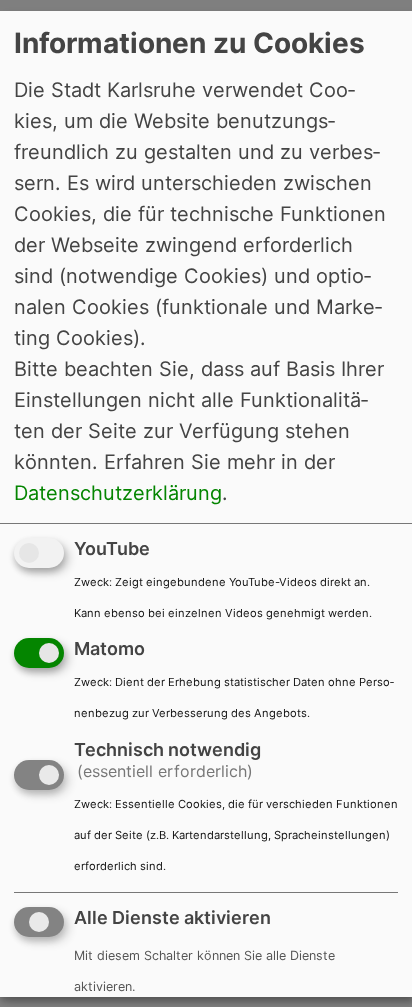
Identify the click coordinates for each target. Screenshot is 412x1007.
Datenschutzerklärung (118, 492)
